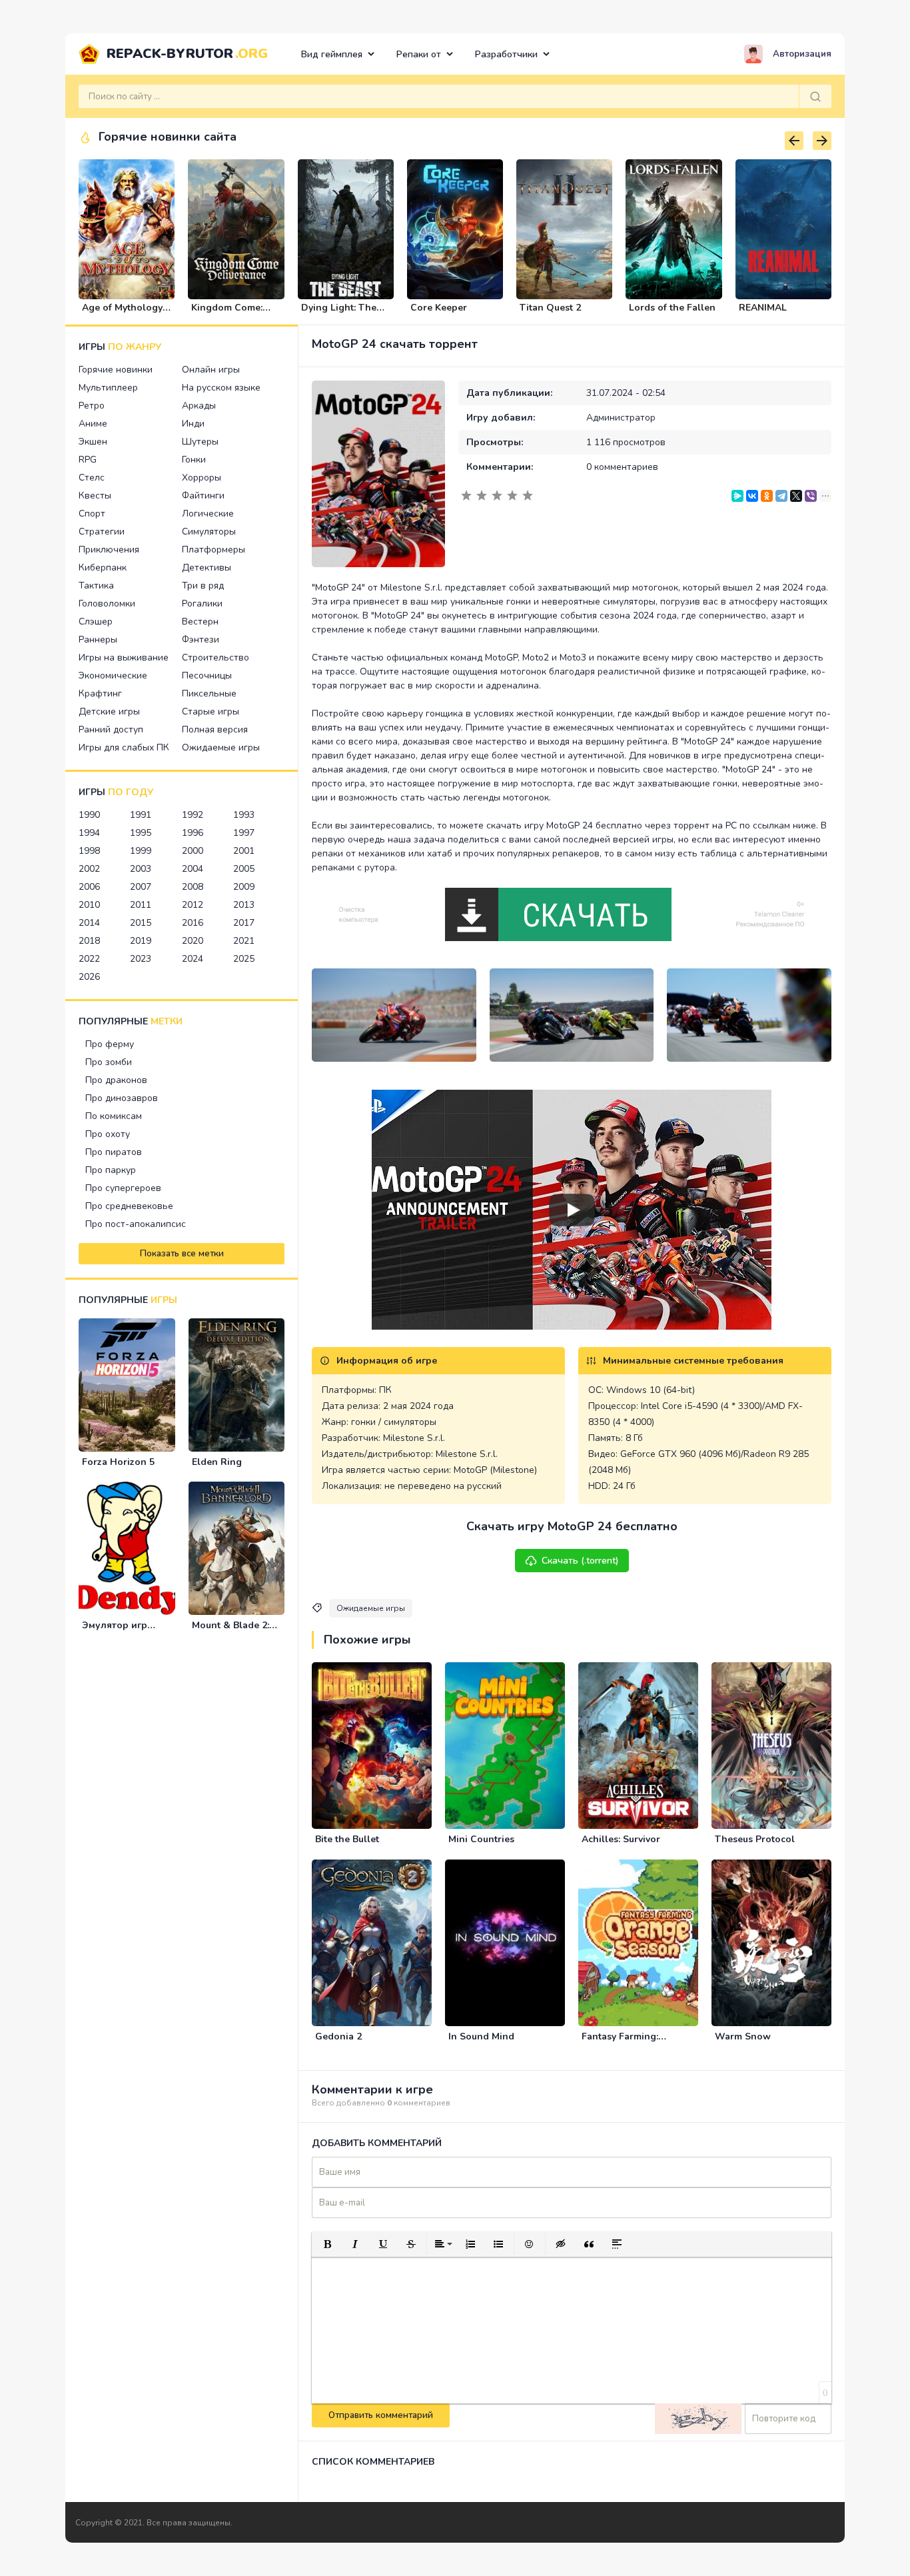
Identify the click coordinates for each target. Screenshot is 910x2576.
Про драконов (116, 1080)
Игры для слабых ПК (124, 747)
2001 (244, 851)
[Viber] (811, 496)
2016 (193, 923)
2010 (89, 905)
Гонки (194, 460)
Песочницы (207, 675)
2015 (141, 923)
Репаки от (419, 54)
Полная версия (215, 729)
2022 (89, 959)
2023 (141, 959)
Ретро (92, 406)
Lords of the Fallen (672, 308)
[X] (796, 496)
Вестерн (200, 622)
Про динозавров (122, 1098)
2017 (244, 923)
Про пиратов (114, 1152)
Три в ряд (203, 586)
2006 (89, 887)
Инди (193, 424)
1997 (244, 833)
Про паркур (111, 1170)
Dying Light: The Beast (339, 313)
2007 (141, 887)
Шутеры (200, 442)
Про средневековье (129, 1206)
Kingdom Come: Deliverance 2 (227, 313)
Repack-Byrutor (187, 54)
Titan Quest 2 (550, 308)
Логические (208, 514)
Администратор (621, 418)
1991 (141, 815)
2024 (193, 959)
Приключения (109, 550)
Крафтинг (100, 693)
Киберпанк (103, 568)
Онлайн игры (211, 370)
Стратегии (102, 532)
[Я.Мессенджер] (737, 496)
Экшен (93, 442)
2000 (193, 851)
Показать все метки (182, 1254)
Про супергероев (123, 1188)
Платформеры (214, 550)
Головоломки (107, 604)
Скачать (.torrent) (580, 1561)
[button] (327, 2244)
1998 (89, 851)
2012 (193, 905)
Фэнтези (201, 640)
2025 (244, 959)
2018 (89, 941)
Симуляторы (209, 532)
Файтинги (203, 496)
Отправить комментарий (381, 2415)
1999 (141, 851)
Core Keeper (439, 308)
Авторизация (802, 54)
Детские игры (109, 711)
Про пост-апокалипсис (136, 1224)
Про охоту (108, 1134)
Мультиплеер (108, 388)
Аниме (93, 424)
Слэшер (96, 622)
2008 (193, 887)
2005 (244, 869)
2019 (141, 941)
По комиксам (114, 1116)
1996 (193, 833)
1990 (89, 815)
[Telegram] (781, 496)
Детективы (207, 568)
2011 (141, 905)
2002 (89, 869)
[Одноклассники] (767, 496)
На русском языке (221, 388)
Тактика (96, 586)
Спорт (92, 514)
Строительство (216, 657)
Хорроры (202, 478)
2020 (193, 941)
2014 (89, 923)
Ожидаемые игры (221, 747)
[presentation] (794, 141)
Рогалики (202, 604)
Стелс (92, 478)
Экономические (113, 675)
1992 (193, 815)
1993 (244, 815)
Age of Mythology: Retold (123, 313)
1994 (89, 833)
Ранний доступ (111, 729)
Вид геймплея (332, 54)
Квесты (95, 496)
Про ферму (110, 1044)
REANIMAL (763, 308)
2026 (89, 977)
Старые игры (211, 711)
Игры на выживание (124, 657)
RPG (88, 460)
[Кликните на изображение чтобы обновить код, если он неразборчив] (698, 2419)
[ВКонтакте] (752, 496)
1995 (141, 833)
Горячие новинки (116, 370)
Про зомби (109, 1062)
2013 (244, 905)
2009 (244, 887)
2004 (193, 869)
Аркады (199, 406)
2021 (244, 941)
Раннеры (98, 640)
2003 (141, 869)
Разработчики (506, 54)
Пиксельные (209, 693)
